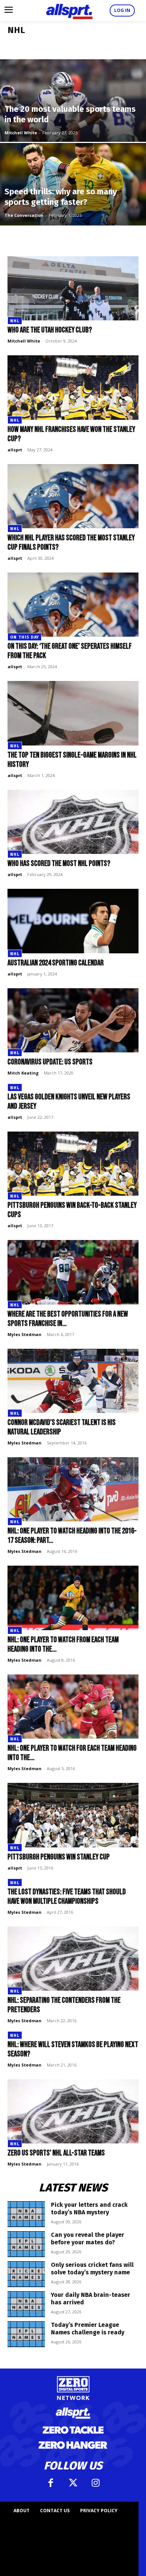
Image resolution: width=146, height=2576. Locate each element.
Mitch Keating (23, 1073)
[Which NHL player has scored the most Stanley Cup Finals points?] (73, 496)
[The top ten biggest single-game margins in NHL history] (73, 713)
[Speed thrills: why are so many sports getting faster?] (73, 206)
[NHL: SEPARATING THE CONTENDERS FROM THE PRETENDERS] (73, 1959)
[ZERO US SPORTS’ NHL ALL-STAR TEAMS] (73, 2111)
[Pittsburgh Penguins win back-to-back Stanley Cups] (73, 1164)
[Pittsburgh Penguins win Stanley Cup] (73, 1815)
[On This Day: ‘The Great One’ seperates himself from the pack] (73, 605)
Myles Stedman (25, 1334)
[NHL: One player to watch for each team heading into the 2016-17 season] (73, 1707)
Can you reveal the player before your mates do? (88, 2239)
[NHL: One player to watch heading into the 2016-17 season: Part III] (73, 1489)
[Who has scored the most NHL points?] (73, 822)
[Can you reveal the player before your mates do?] (26, 2244)
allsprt (15, 450)
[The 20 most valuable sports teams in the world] (73, 122)
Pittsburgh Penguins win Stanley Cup (59, 1857)
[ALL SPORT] (69, 11)
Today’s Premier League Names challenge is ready (88, 2329)
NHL (15, 321)
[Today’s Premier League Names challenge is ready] (26, 2334)
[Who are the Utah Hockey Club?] (73, 288)
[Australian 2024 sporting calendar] (73, 921)
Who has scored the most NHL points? (59, 863)
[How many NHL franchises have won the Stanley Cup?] (73, 387)
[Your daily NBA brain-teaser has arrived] (26, 2304)
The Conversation (24, 215)
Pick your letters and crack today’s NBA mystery (89, 2209)
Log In (122, 10)
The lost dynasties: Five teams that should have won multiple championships (67, 1897)
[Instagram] (95, 2483)
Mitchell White (21, 133)
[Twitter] (73, 2483)
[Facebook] (51, 2483)
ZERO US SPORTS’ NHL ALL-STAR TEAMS (57, 2153)
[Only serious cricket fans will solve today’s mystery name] (26, 2274)
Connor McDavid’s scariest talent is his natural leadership (62, 1427)
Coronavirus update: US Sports (50, 1062)
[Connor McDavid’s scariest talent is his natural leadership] (73, 1381)
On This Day (25, 637)
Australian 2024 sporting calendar (56, 963)
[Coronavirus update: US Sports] (73, 1020)
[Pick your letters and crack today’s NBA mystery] (26, 2214)
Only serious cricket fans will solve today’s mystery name (92, 2269)
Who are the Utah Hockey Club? (50, 330)
